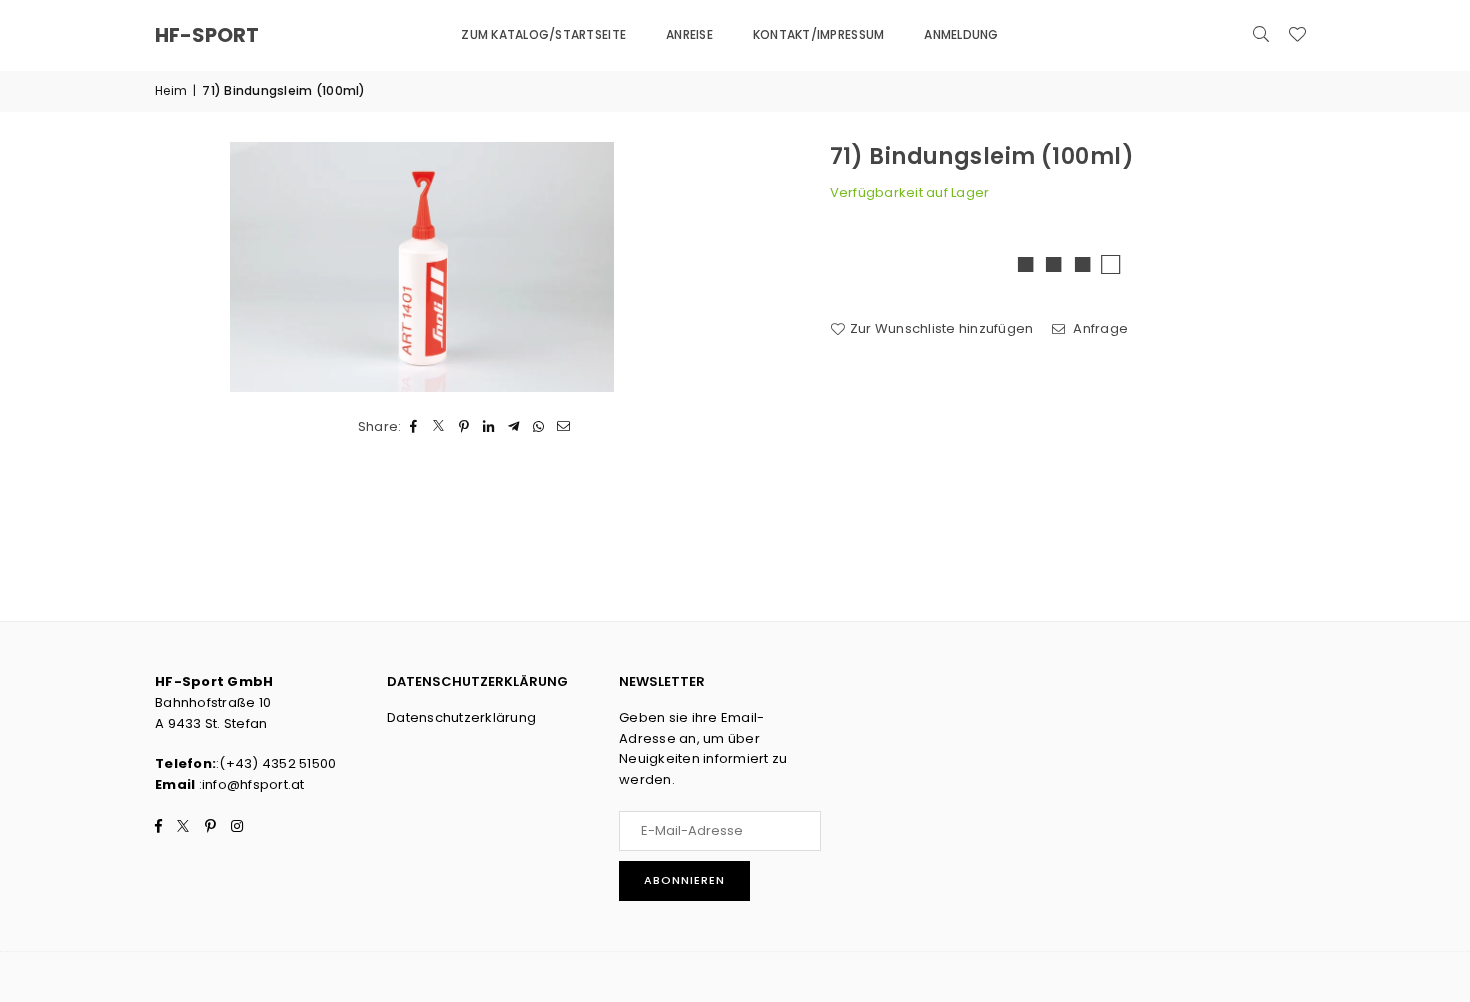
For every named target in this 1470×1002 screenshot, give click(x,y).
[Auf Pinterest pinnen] (464, 427)
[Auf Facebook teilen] (414, 427)
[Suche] (1261, 35)
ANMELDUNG (961, 34)
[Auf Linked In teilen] (489, 427)
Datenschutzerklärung (461, 717)
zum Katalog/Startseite (543, 34)
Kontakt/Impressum (818, 34)
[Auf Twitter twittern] (439, 427)
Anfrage (1099, 328)
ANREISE (689, 34)
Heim (171, 90)
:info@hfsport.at (249, 784)
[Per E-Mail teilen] (564, 427)
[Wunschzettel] (1297, 35)
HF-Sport (207, 35)
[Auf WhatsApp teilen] (539, 427)
